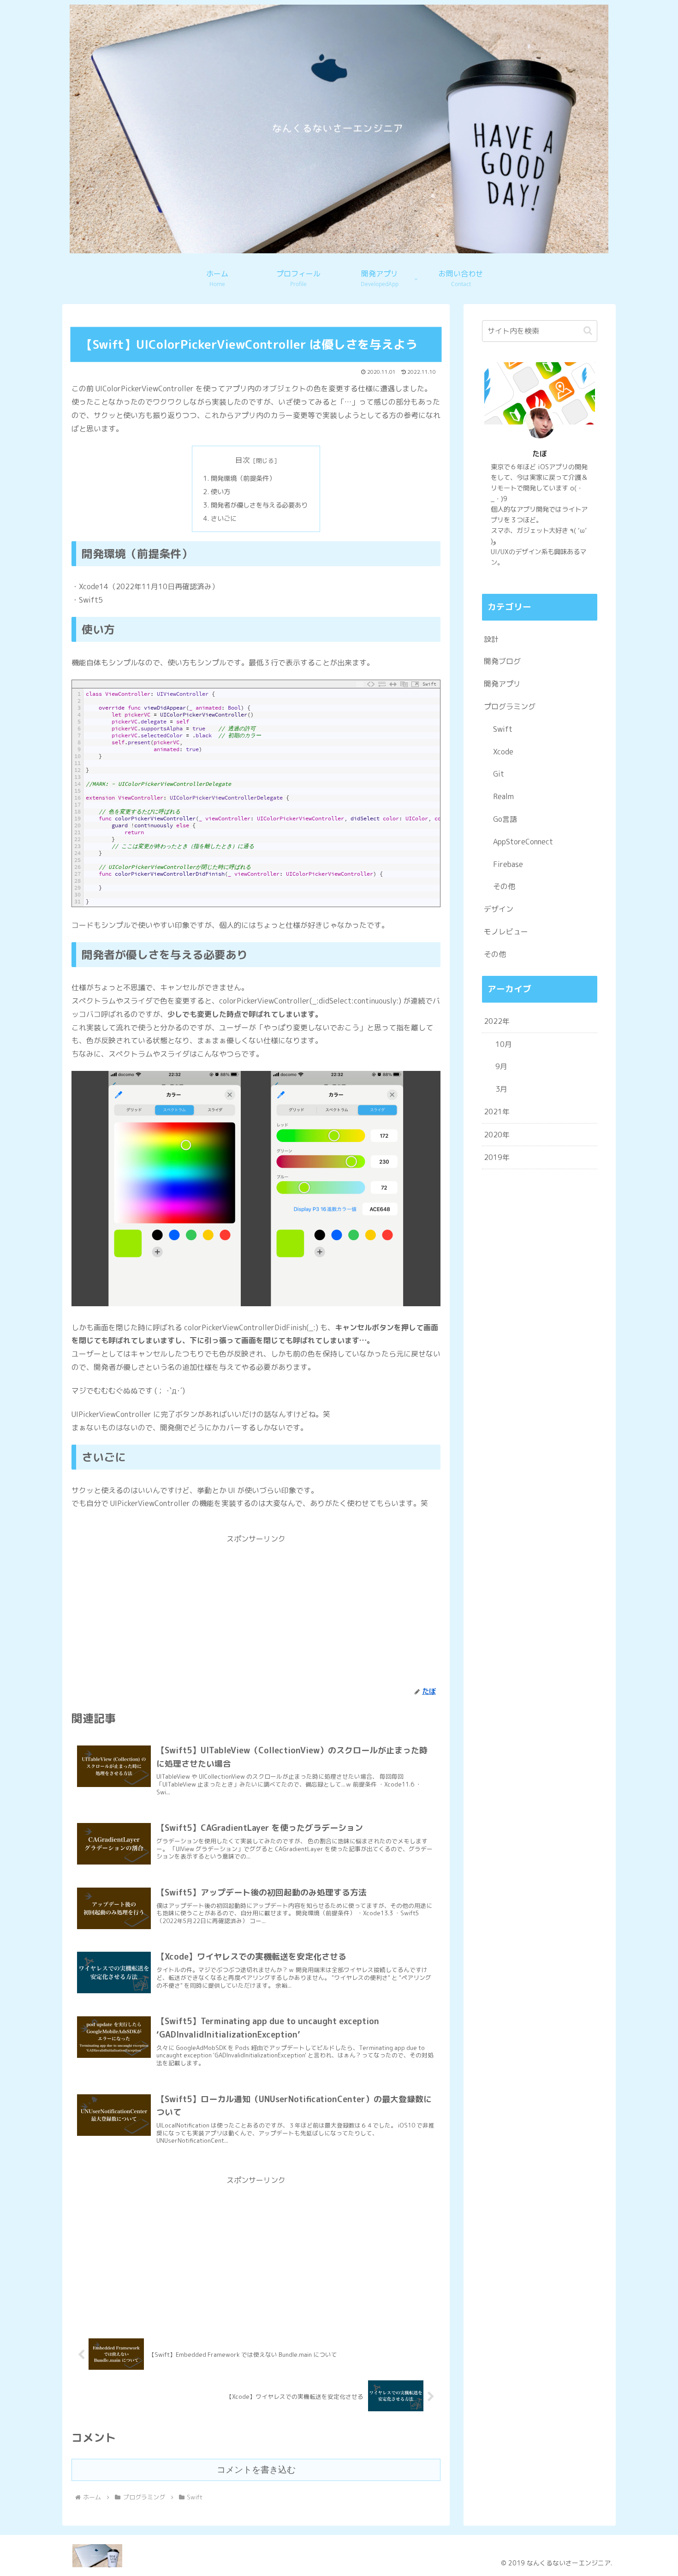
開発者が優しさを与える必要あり (259, 505)
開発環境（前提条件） (243, 478)
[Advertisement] (256, 1610)
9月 (501, 1066)
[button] (588, 331)
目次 (243, 460)
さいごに (224, 519)
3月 (501, 1089)
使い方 (220, 492)
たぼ (540, 454)
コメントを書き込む (256, 2470)
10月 (504, 1044)
